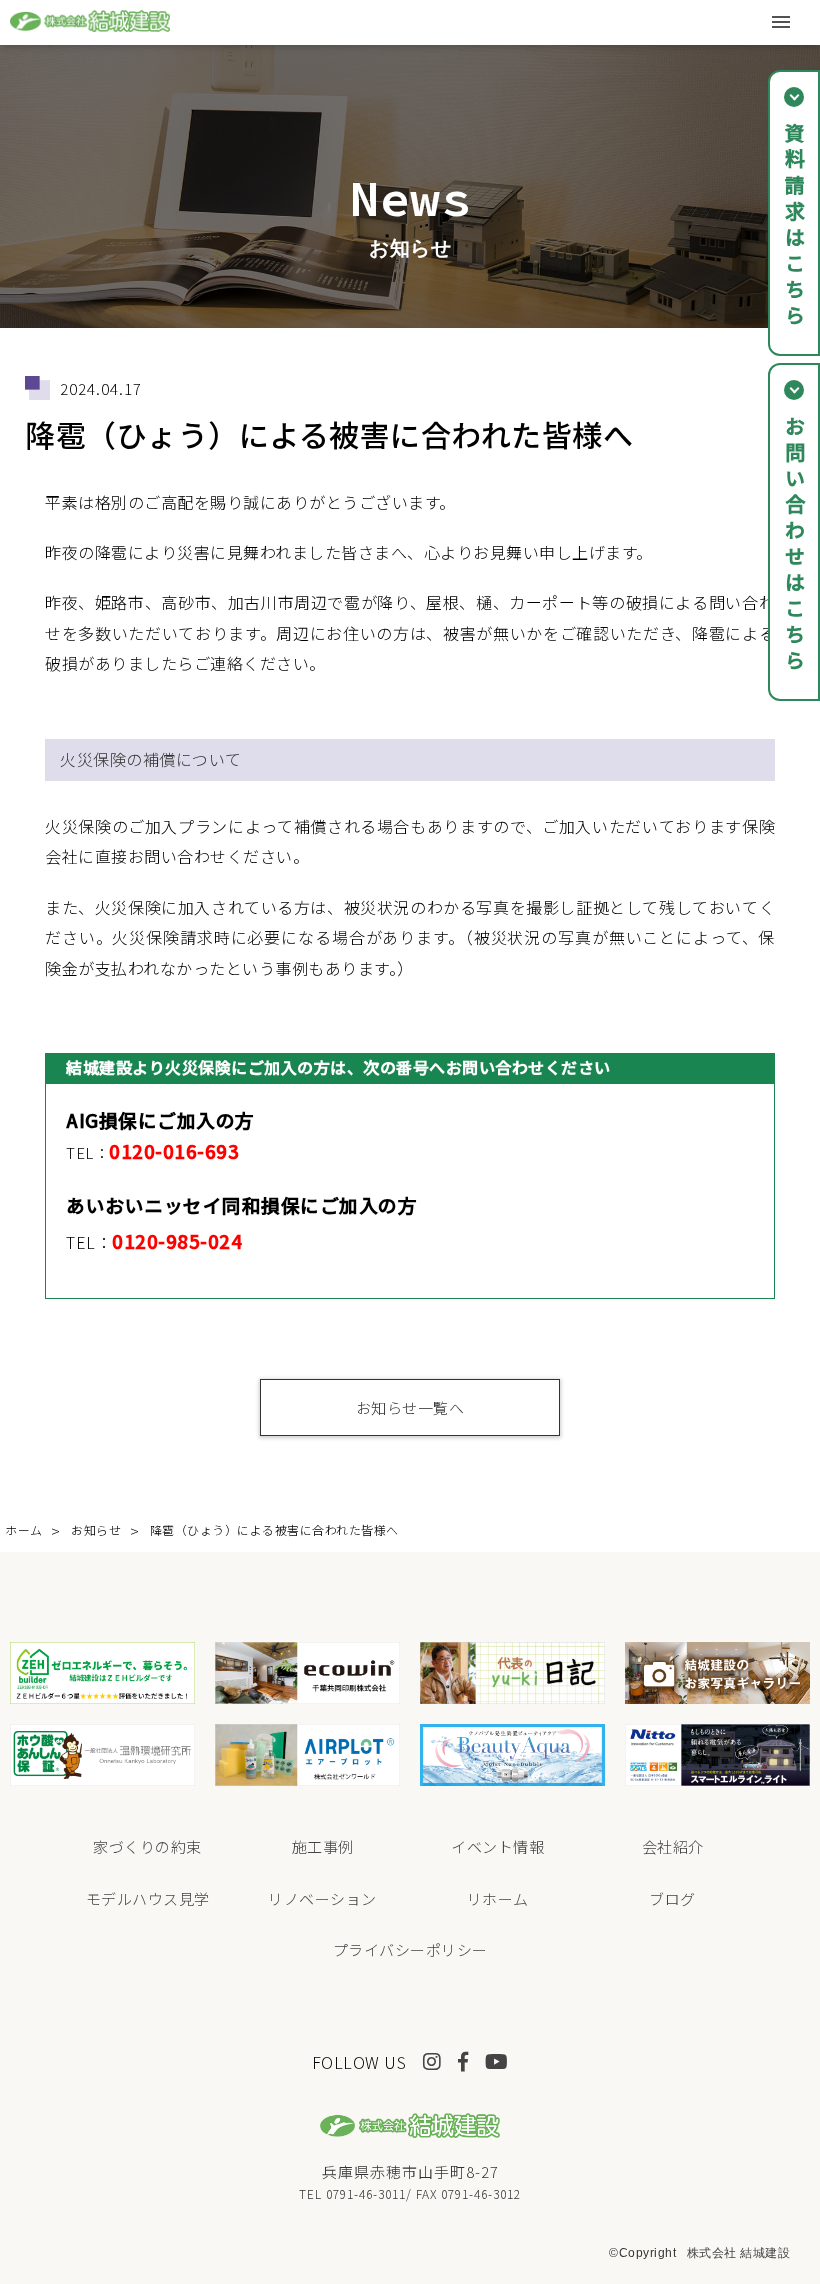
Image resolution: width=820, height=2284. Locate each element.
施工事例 (323, 1846)
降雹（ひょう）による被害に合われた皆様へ (274, 1529)
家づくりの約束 (147, 1846)
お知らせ (96, 1529)
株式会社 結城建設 (739, 2253)
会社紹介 (673, 1846)
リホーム (498, 1898)
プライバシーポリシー (410, 1949)
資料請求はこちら (794, 226)
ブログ (672, 1898)
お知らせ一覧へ (410, 1407)
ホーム (24, 1529)
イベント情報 (497, 1846)
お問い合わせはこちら (794, 545)
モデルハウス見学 (148, 1898)
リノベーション (322, 1898)
